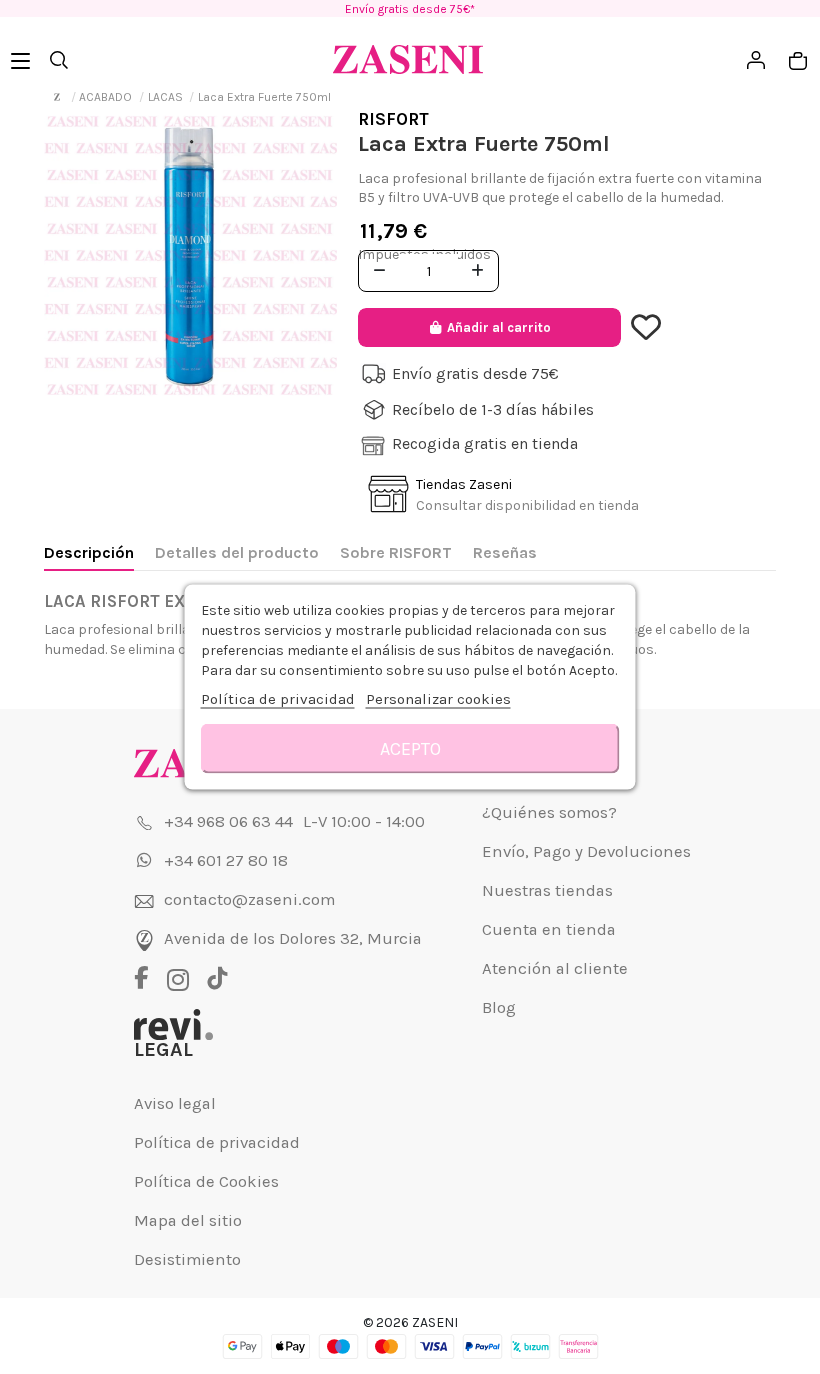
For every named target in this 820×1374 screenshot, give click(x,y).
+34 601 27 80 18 (226, 860)
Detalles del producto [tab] (237, 552)
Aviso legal (175, 1103)
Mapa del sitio (188, 1220)
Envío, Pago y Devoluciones (586, 851)
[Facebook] (148, 980)
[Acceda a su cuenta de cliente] (648, 328)
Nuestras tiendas (547, 890)
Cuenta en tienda (549, 929)
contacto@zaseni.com (249, 899)
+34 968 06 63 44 (228, 821)
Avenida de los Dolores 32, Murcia (293, 938)
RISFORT (393, 119)
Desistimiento (187, 1259)
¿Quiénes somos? (549, 812)
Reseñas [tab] (505, 552)
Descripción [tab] (89, 552)
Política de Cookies (206, 1181)
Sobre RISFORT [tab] (396, 552)
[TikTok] (217, 980)
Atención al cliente (555, 968)
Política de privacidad (217, 1142)
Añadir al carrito (499, 327)
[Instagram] (183, 980)
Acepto (410, 749)
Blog (499, 1007)
